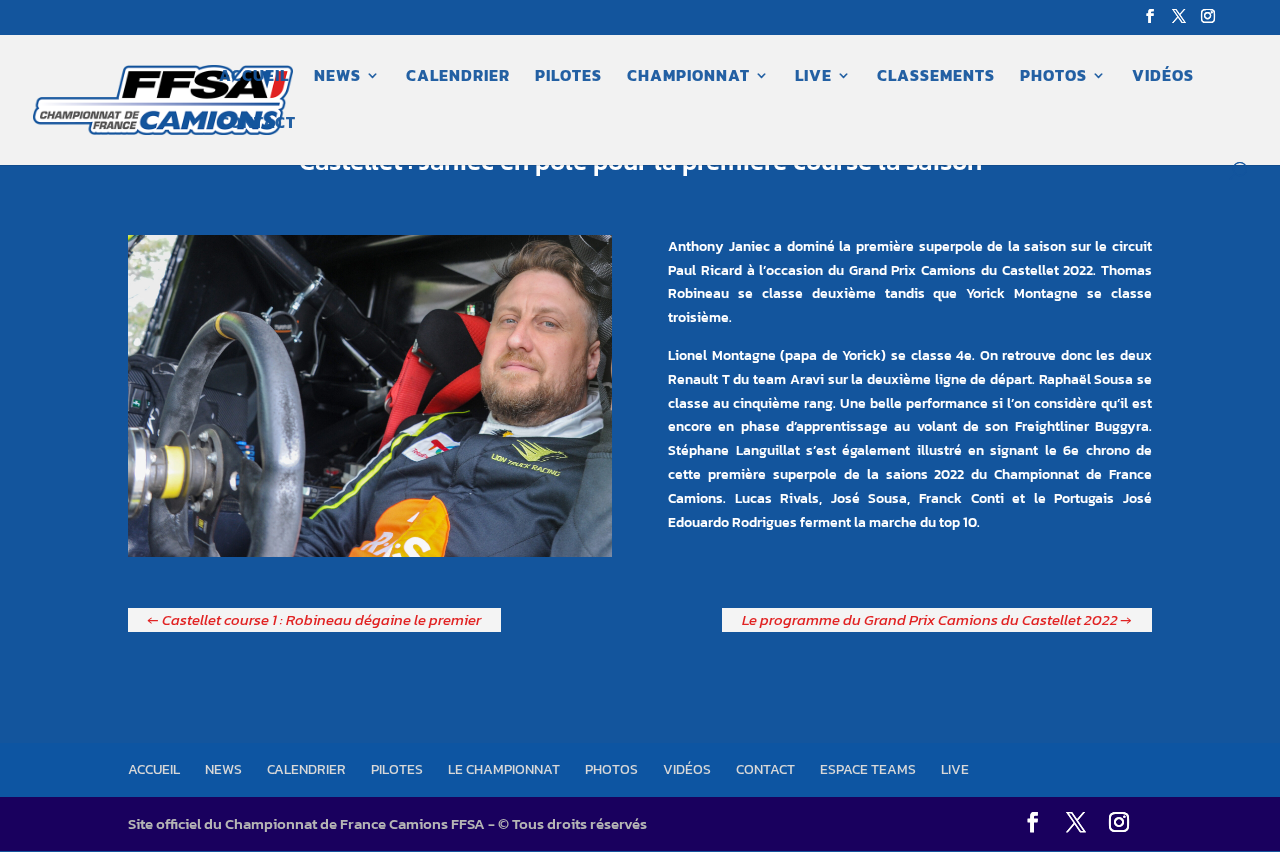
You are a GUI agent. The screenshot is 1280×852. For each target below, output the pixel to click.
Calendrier (458, 77)
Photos (1053, 77)
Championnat (688, 77)
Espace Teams (868, 769)
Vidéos (1163, 77)
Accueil (254, 77)
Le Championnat (504, 769)
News (337, 77)
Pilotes (568, 77)
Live (813, 77)
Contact (257, 124)
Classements (936, 77)
